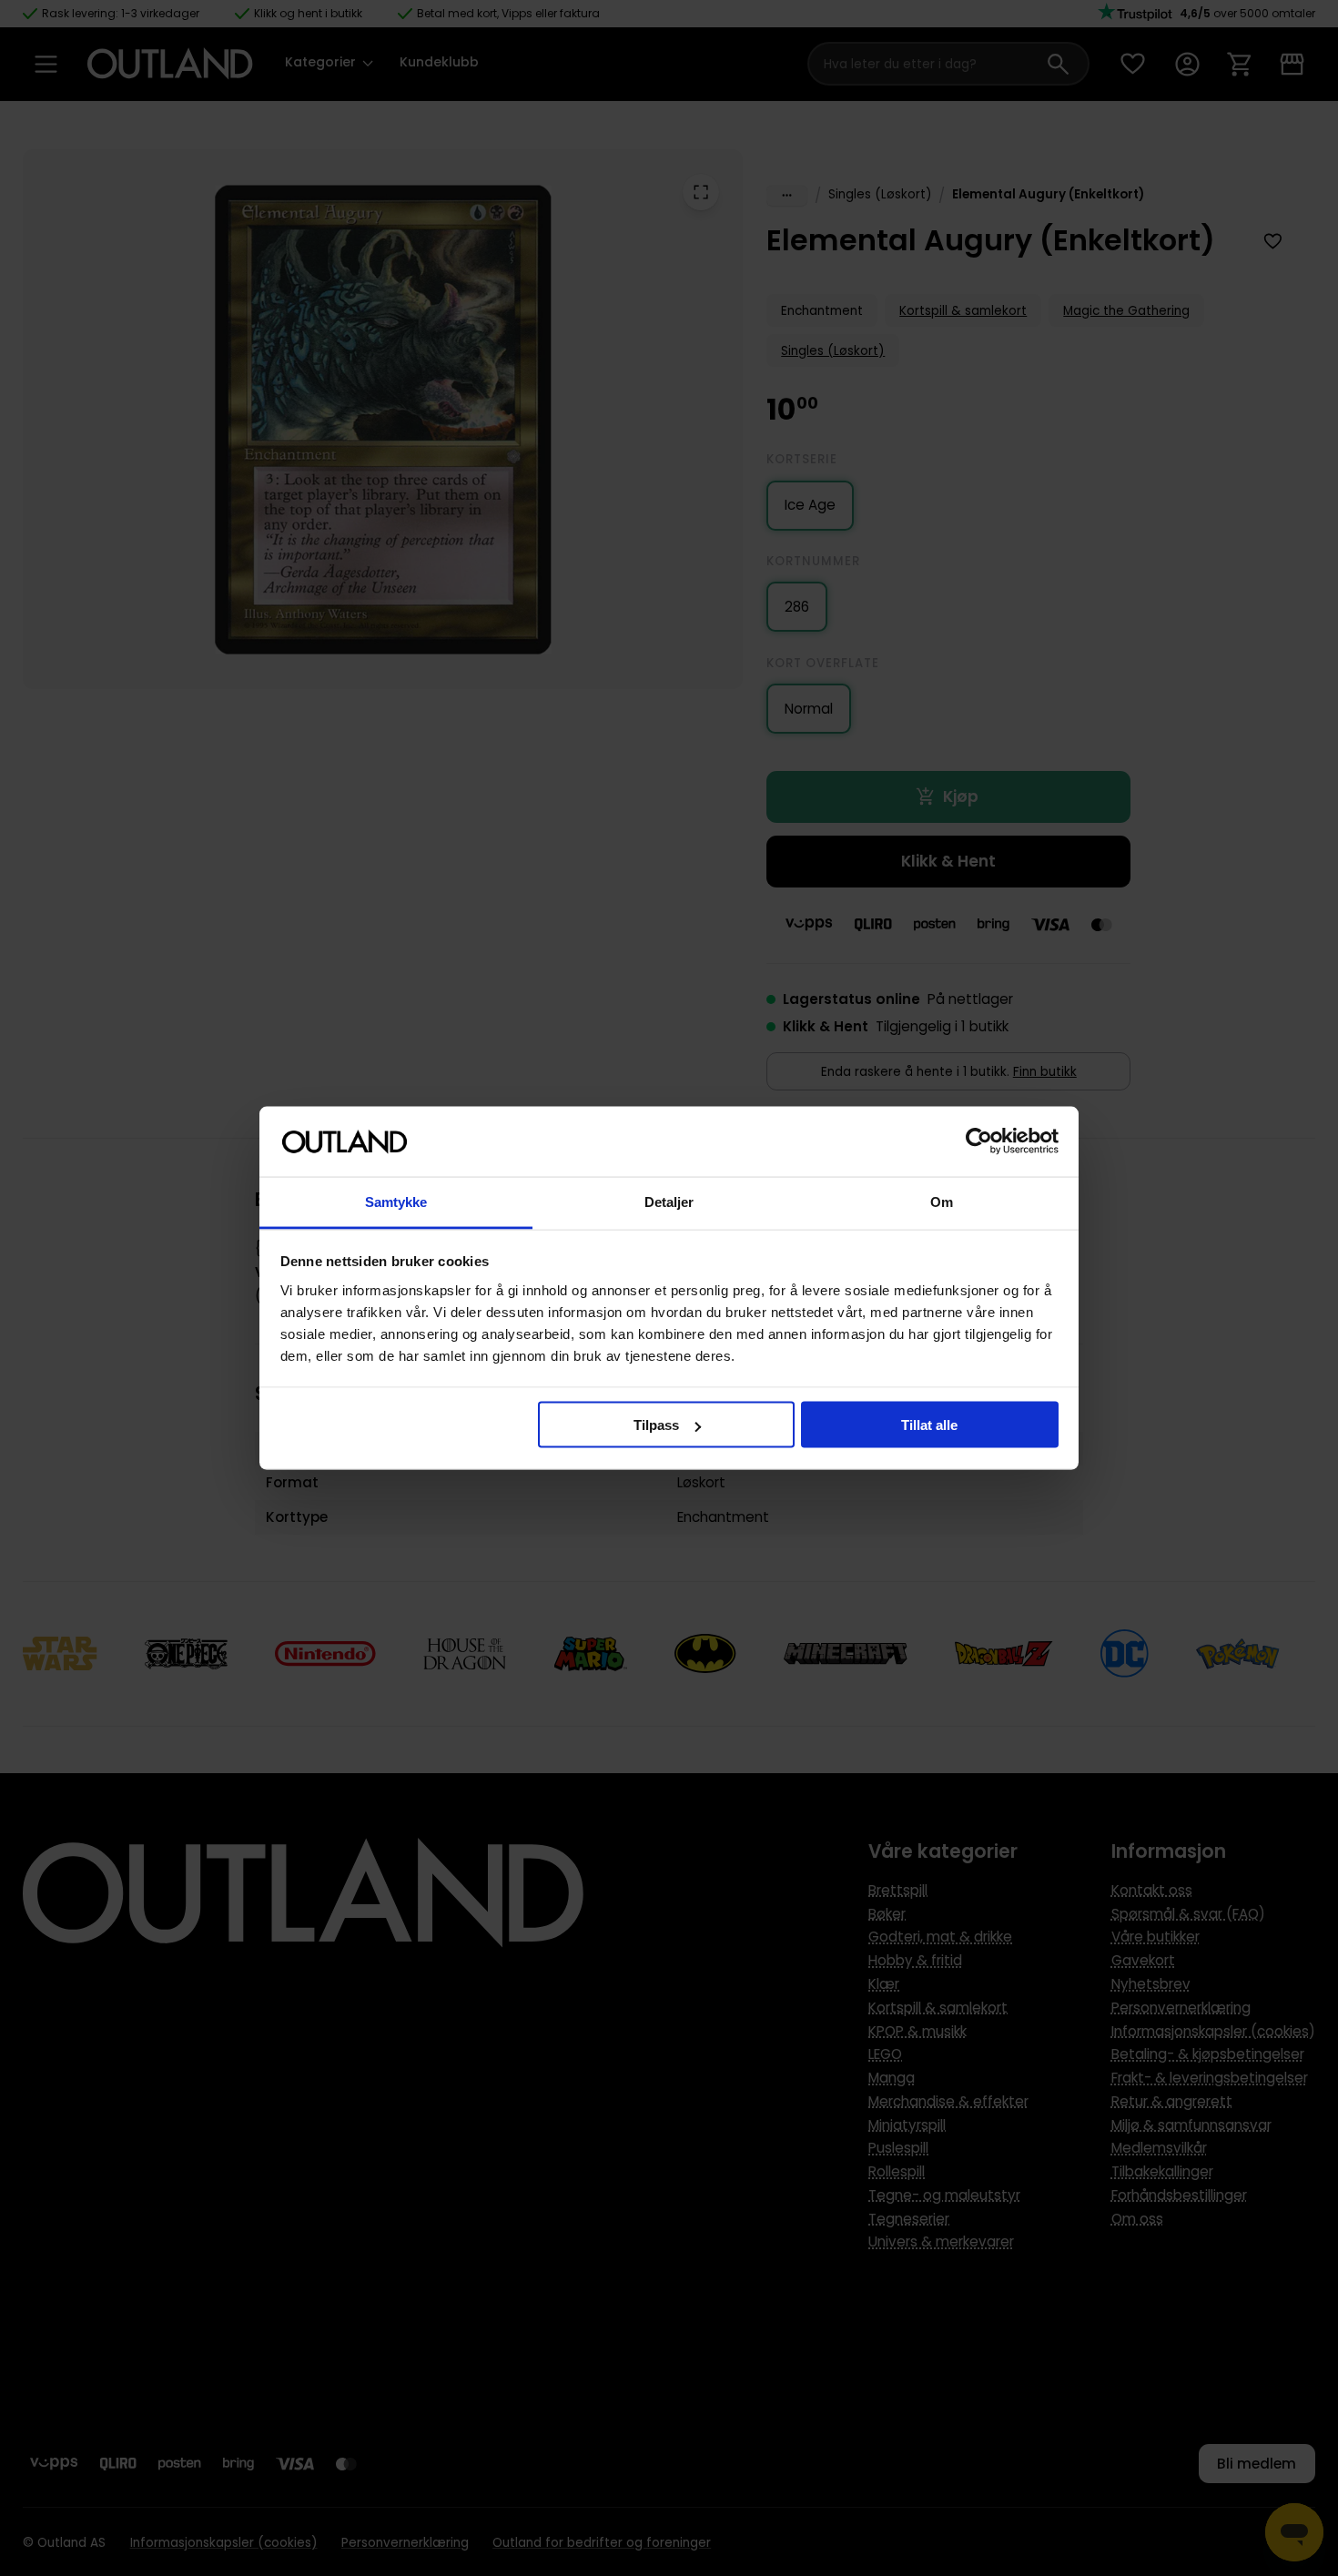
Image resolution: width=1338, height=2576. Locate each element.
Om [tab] (942, 1201)
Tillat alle (929, 1425)
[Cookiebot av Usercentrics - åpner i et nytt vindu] (979, 1141)
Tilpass (656, 1425)
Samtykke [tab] (396, 1201)
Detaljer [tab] (669, 1201)
